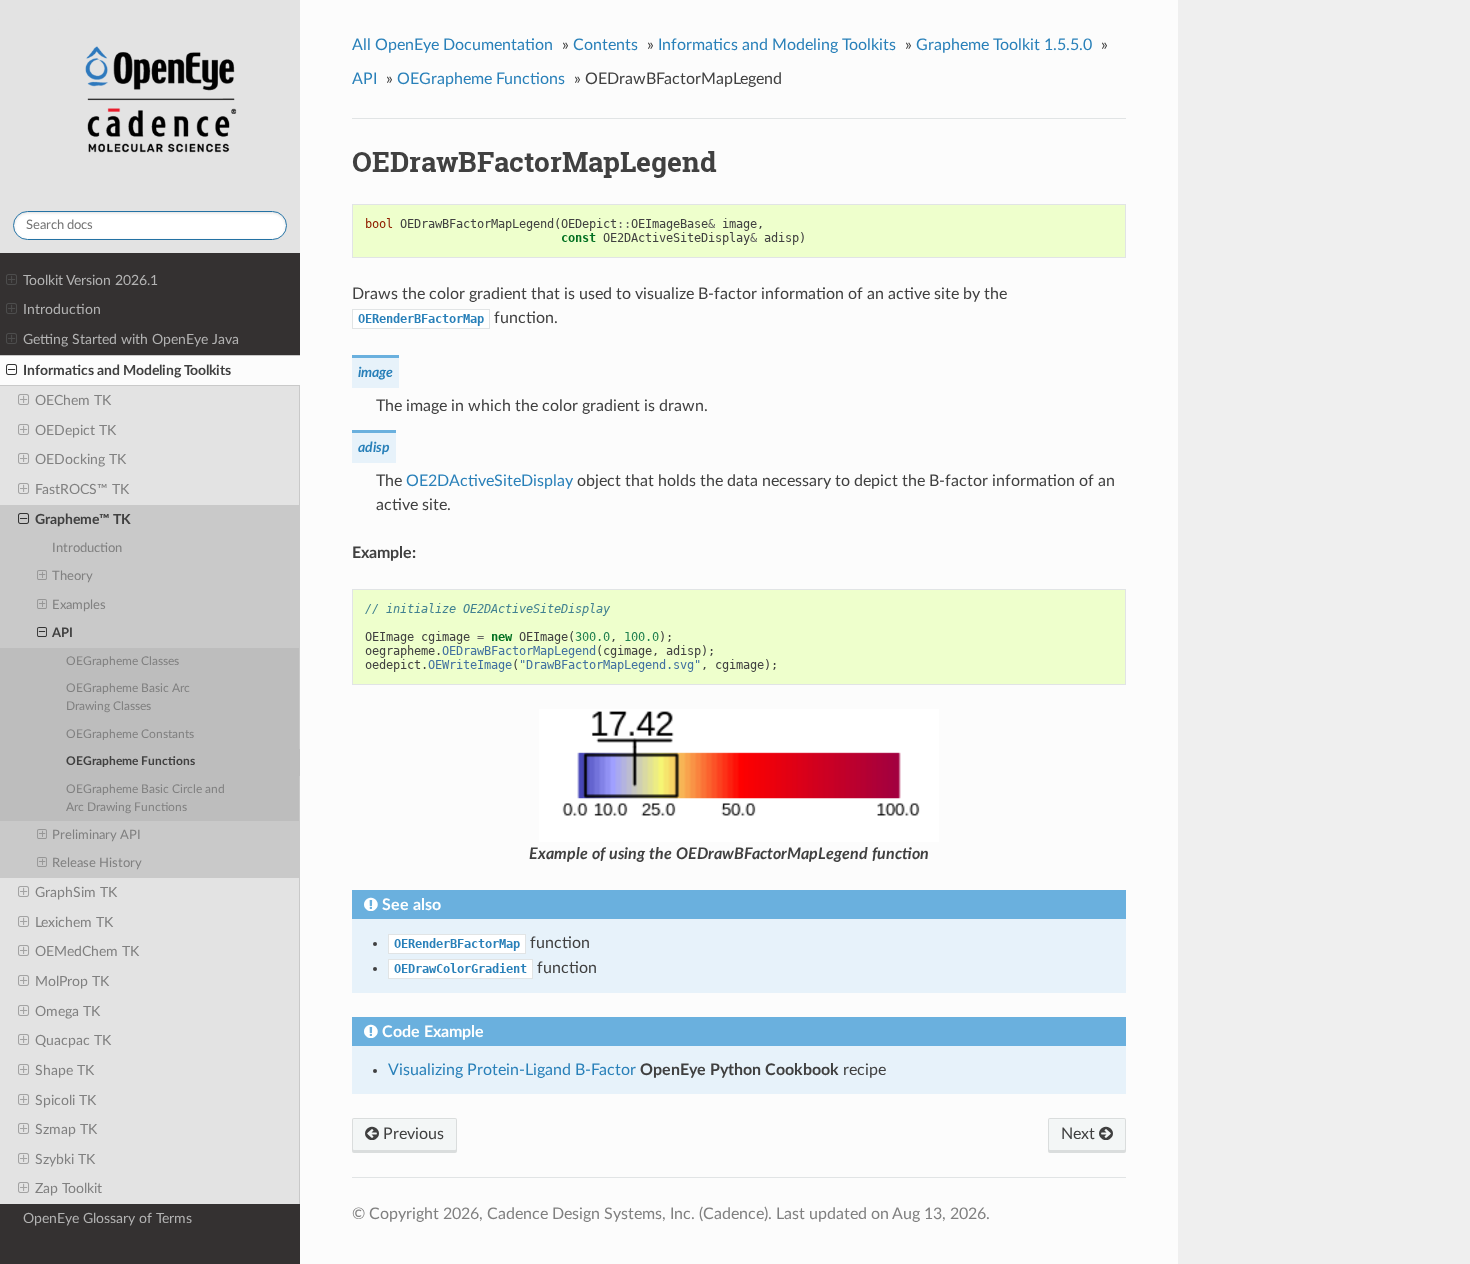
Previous (411, 1134)
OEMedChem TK (87, 951)
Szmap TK (66, 1129)
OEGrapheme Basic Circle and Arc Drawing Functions (145, 798)
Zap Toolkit (68, 1188)
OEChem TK (73, 400)
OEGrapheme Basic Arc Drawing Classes (128, 697)
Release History (97, 863)
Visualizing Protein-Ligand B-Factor (512, 1070)
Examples (79, 605)
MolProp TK (72, 981)
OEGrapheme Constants (130, 734)
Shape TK (64, 1070)
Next (1080, 1134)
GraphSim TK (76, 892)
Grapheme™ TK (83, 519)
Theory (72, 576)
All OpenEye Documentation (452, 45)
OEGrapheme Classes (122, 661)
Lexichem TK (74, 922)
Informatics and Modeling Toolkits (127, 370)
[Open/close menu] (11, 281)
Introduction (62, 309)
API (62, 633)
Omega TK (67, 1011)
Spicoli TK (65, 1100)
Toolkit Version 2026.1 (90, 280)
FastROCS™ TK (82, 489)
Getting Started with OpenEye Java (131, 339)
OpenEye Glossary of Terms (107, 1218)
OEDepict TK (75, 430)
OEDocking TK (80, 459)
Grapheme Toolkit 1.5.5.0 (1004, 45)
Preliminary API (96, 835)
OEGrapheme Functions (130, 761)
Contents (605, 45)
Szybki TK (65, 1159)
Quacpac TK (73, 1040)
